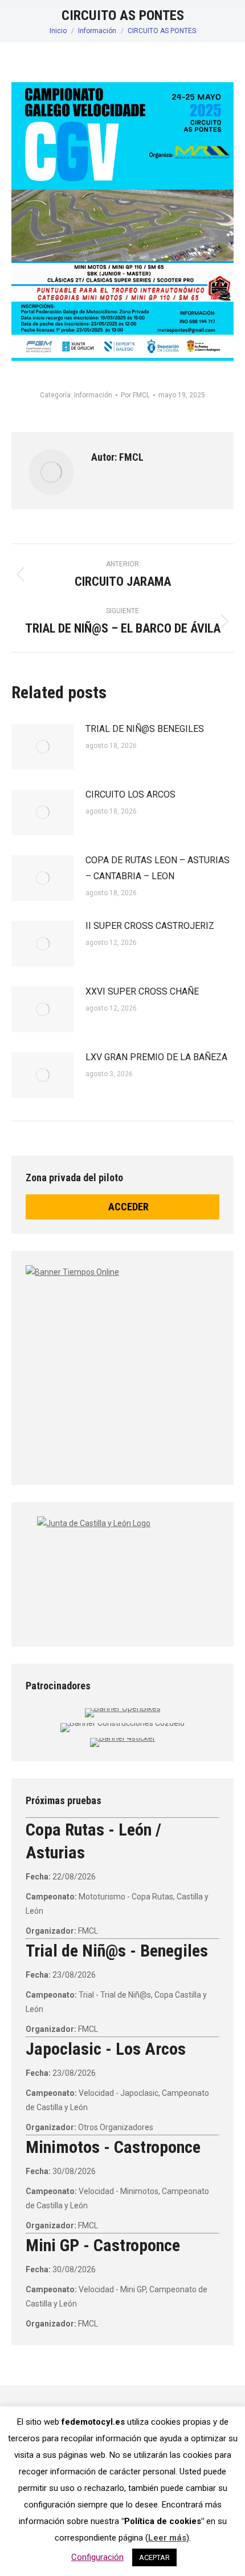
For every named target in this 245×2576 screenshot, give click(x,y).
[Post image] (43, 747)
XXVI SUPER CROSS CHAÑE (142, 991)
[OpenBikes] (123, 1708)
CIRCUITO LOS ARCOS (130, 794)
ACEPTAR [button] (154, 2557)
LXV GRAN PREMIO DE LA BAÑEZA (156, 1057)
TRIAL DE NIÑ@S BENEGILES (145, 729)
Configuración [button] (97, 2557)
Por (135, 395)
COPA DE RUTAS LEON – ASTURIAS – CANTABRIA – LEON (158, 868)
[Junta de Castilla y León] (122, 1571)
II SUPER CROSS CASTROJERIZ (150, 926)
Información (93, 395)
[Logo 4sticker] (123, 1738)
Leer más (167, 2538)
